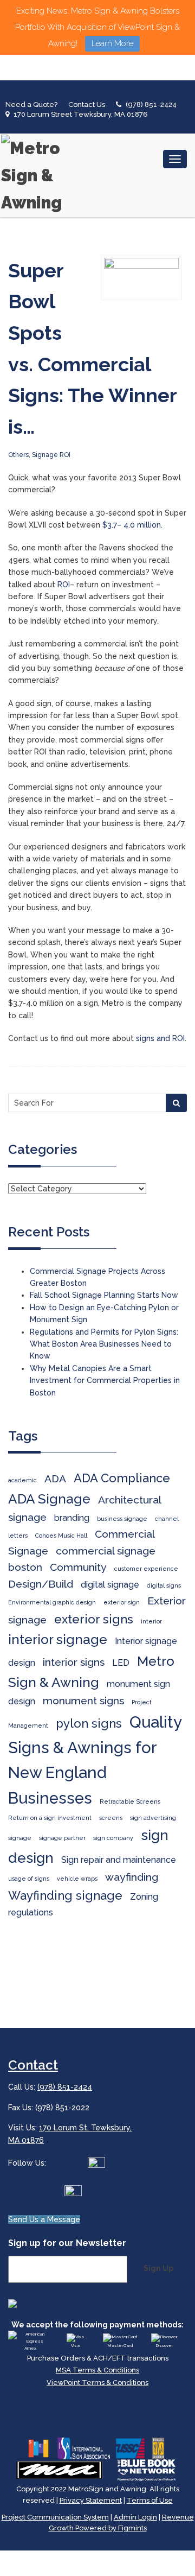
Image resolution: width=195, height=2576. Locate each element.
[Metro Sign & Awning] (35, 175)
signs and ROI (160, 1038)
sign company (113, 1838)
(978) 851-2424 (151, 104)
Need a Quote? (31, 104)
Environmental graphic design (52, 1602)
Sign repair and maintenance (119, 1860)
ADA (55, 1479)
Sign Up (158, 2268)
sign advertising (153, 1818)
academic (22, 1480)
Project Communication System (55, 2517)
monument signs (83, 1701)
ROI (64, 585)
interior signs (74, 1662)
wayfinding (132, 1877)
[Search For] (176, 1103)
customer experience (146, 1569)
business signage (122, 1519)
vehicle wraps (77, 1879)
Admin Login (135, 2517)
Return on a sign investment (50, 1818)
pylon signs (89, 1723)
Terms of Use (150, 2500)
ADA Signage (49, 1499)
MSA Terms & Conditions (97, 2370)
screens (111, 1818)
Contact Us (87, 104)
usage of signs (29, 1879)
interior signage (58, 1639)
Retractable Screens (130, 1801)
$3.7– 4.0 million (132, 525)
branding (72, 1518)
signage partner (62, 1838)
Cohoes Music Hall (61, 1536)
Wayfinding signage (65, 1895)
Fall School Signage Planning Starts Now (104, 1295)
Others (18, 455)
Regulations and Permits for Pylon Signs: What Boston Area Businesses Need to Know (104, 1344)
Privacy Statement (91, 2500)
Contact (33, 2065)
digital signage (110, 1585)
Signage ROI (51, 455)
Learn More (112, 43)
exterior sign (122, 1602)
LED (121, 1663)
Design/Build (41, 1584)
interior (151, 1621)
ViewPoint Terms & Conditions (97, 2383)
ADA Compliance (122, 1478)
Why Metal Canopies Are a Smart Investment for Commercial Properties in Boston (105, 1381)
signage (20, 1838)
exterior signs (94, 1619)
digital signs (164, 1585)
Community (78, 1567)
